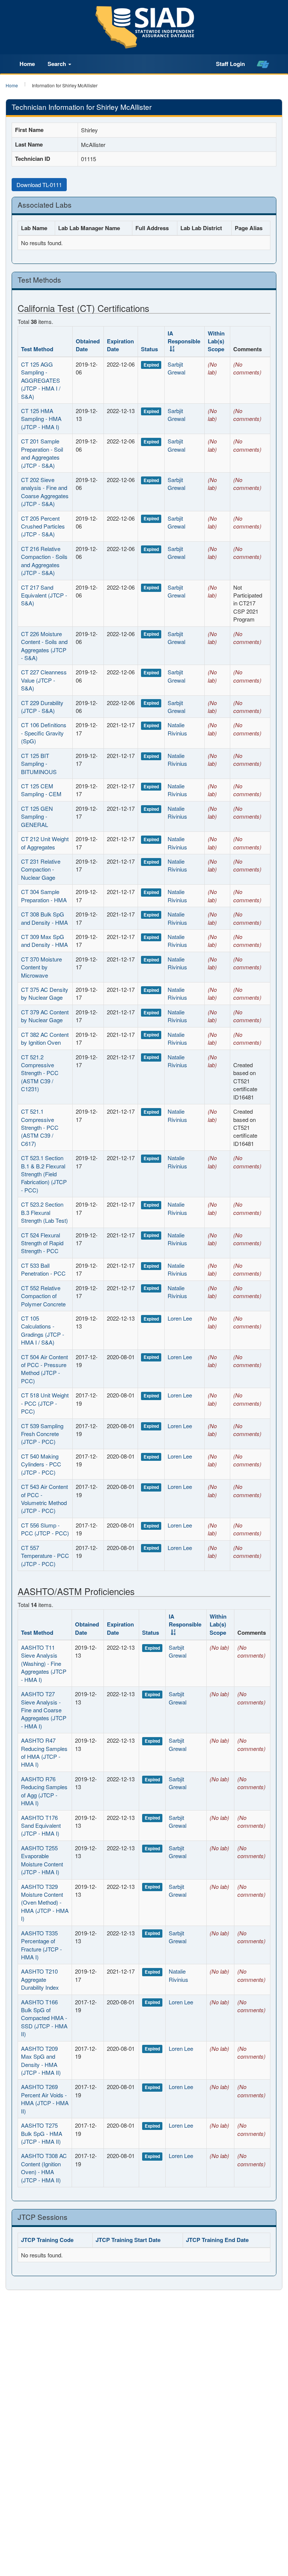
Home (27, 64)
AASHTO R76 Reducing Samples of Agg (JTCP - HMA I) (44, 1791)
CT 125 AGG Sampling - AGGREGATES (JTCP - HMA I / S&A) (41, 380)
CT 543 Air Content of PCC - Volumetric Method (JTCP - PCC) (44, 1498)
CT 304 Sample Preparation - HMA (44, 896)
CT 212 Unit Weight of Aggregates (45, 843)
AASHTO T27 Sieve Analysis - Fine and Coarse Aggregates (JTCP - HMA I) (44, 1710)
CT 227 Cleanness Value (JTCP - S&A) (44, 680)
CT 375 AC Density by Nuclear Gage (45, 993)
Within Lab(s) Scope (216, 341)
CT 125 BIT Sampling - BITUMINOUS (39, 764)
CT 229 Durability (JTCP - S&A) (42, 707)
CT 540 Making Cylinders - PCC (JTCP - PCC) (41, 1464)
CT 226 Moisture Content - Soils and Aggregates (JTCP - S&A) (44, 646)
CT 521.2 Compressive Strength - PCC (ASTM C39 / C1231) (40, 1073)
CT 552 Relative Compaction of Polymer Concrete (43, 1296)
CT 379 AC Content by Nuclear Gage (45, 1016)
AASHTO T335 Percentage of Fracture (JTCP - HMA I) (41, 1945)
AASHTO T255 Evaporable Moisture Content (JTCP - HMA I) (42, 1860)
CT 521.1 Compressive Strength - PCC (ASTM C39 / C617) (40, 1127)
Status (149, 349)
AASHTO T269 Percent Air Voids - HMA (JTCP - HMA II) (45, 2099)
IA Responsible (184, 337)
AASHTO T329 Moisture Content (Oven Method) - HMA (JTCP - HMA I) (45, 1903)
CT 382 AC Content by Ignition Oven (45, 1038)
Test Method (37, 349)
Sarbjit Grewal (176, 368)
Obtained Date (88, 345)
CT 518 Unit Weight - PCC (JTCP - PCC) (45, 1403)
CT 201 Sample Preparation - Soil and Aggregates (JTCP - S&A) (42, 453)
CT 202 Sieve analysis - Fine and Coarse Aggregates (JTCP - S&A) (45, 492)
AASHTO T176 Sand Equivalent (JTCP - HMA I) (41, 1826)
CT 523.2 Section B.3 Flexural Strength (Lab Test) (44, 1212)
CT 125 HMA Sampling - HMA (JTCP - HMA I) (41, 419)
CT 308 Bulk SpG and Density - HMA (44, 918)
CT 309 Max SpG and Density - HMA (44, 941)
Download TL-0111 (39, 185)
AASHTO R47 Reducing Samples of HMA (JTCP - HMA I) (44, 1752)
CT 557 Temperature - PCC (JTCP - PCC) (45, 1556)
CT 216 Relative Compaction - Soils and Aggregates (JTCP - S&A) (44, 561)
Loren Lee (180, 1318)
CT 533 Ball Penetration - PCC (43, 1269)
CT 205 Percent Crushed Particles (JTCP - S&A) (43, 526)
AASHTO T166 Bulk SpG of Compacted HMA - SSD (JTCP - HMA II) (44, 2018)
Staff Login (230, 64)
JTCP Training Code (47, 2240)
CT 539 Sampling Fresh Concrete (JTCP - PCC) (42, 1434)
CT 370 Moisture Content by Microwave (41, 967)
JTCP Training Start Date (128, 2240)
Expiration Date (120, 345)
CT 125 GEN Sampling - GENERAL (37, 816)
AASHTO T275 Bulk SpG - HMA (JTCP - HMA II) (42, 2133)
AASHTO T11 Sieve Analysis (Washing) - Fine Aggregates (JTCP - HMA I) (44, 1663)
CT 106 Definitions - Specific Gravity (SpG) (44, 733)
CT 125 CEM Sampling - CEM (41, 790)
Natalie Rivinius (177, 729)
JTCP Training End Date (217, 2240)
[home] (263, 64)
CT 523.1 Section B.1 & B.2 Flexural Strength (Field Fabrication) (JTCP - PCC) (44, 1174)
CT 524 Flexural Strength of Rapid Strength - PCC (42, 1243)
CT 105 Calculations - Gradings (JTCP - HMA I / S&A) (43, 1330)
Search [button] (58, 64)
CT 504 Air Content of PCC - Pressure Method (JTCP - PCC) (44, 1369)
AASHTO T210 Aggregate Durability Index (40, 1979)
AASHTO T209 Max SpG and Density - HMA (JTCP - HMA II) (41, 2060)
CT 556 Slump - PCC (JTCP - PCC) (45, 1529)
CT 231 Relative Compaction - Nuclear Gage (41, 869)
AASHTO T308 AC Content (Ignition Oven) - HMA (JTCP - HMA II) (44, 2168)
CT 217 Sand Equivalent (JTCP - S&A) (44, 595)
